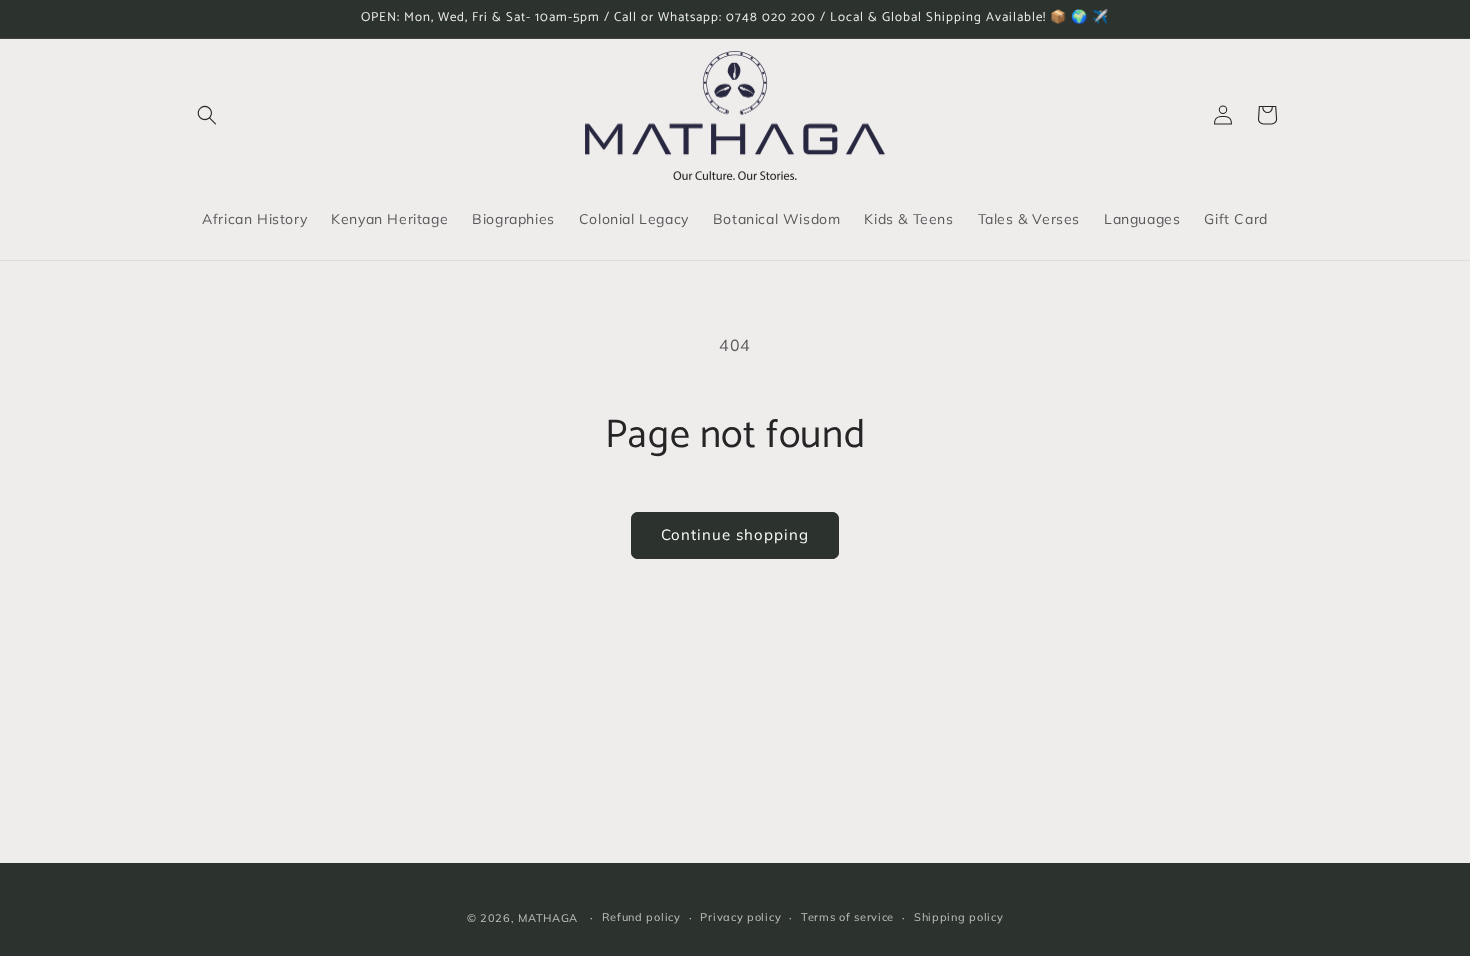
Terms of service (847, 917)
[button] (207, 115)
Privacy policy (740, 917)
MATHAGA (548, 918)
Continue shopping (735, 534)
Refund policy (641, 917)
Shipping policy (959, 917)
